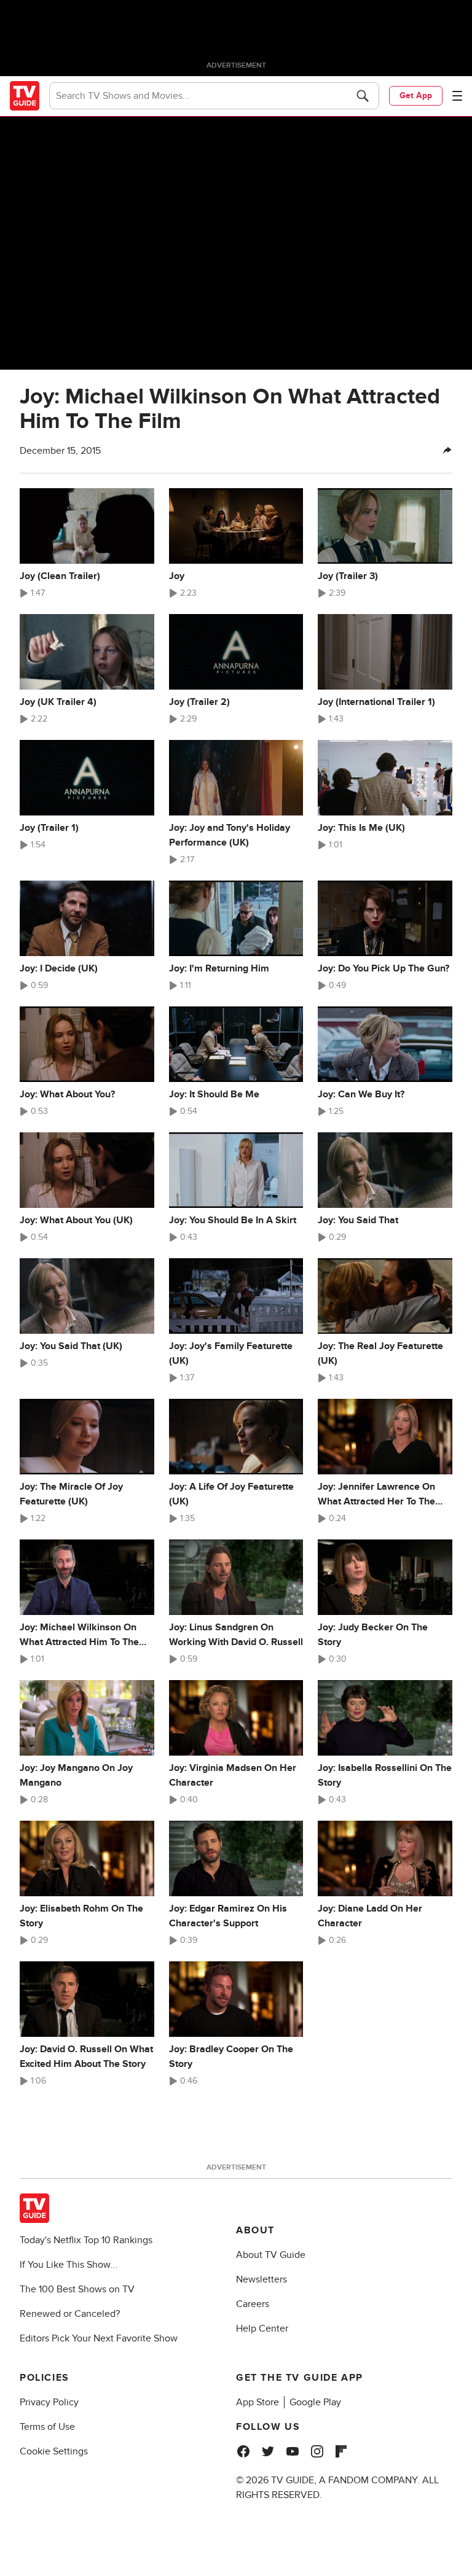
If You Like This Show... (69, 2265)
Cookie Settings (54, 2451)
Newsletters (262, 2279)
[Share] (447, 451)
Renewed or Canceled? (70, 2314)
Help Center (262, 2329)
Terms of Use (47, 2427)
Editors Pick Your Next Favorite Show (99, 2338)
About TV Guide (271, 2255)
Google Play (315, 2402)
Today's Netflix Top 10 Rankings (86, 2240)
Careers (253, 2304)
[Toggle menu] (457, 96)
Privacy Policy (49, 2402)
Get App (416, 95)
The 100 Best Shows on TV (77, 2289)
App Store (258, 2402)
